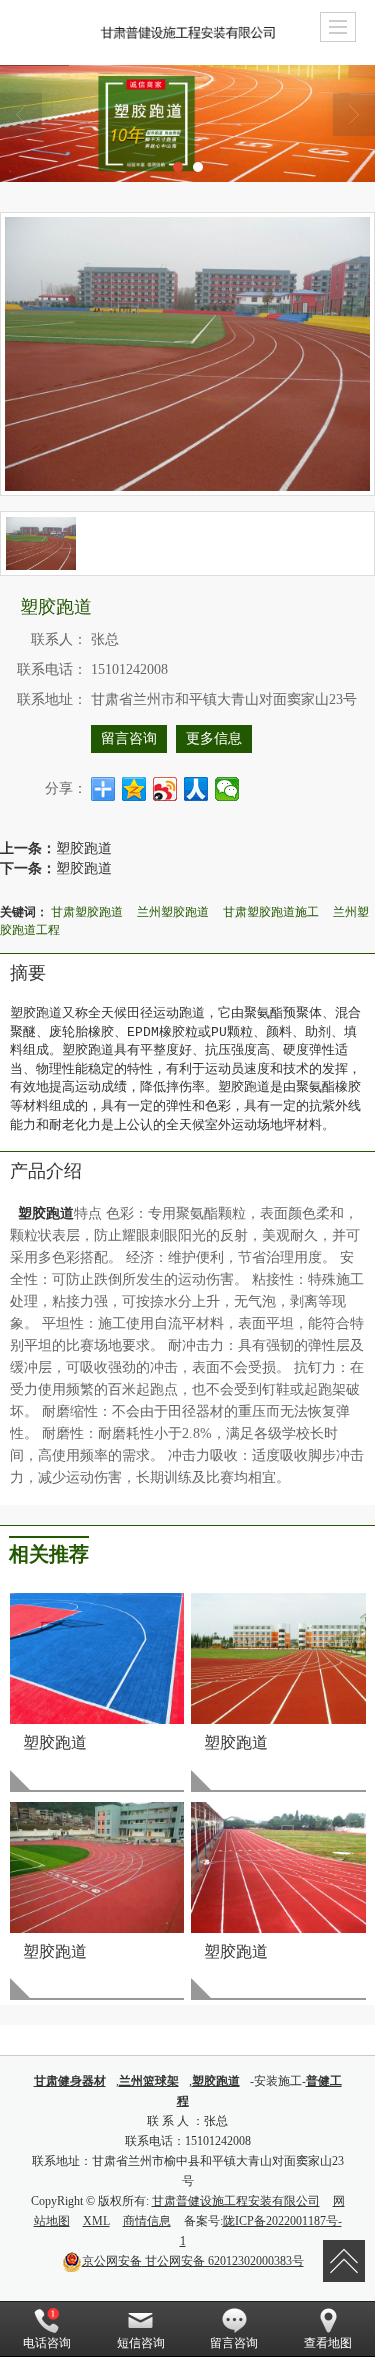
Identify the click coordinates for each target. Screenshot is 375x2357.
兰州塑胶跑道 (173, 910)
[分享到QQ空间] (134, 789)
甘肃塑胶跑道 (87, 910)
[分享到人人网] (196, 789)
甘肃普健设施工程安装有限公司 (236, 2201)
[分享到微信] (227, 789)
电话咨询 (47, 2343)
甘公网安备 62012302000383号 (193, 2261)
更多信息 (214, 738)
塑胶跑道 (84, 847)
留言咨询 (129, 738)
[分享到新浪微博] (165, 789)
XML (96, 2221)
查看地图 (328, 2343)
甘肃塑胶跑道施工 (271, 910)
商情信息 (147, 2221)
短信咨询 (141, 2343)
